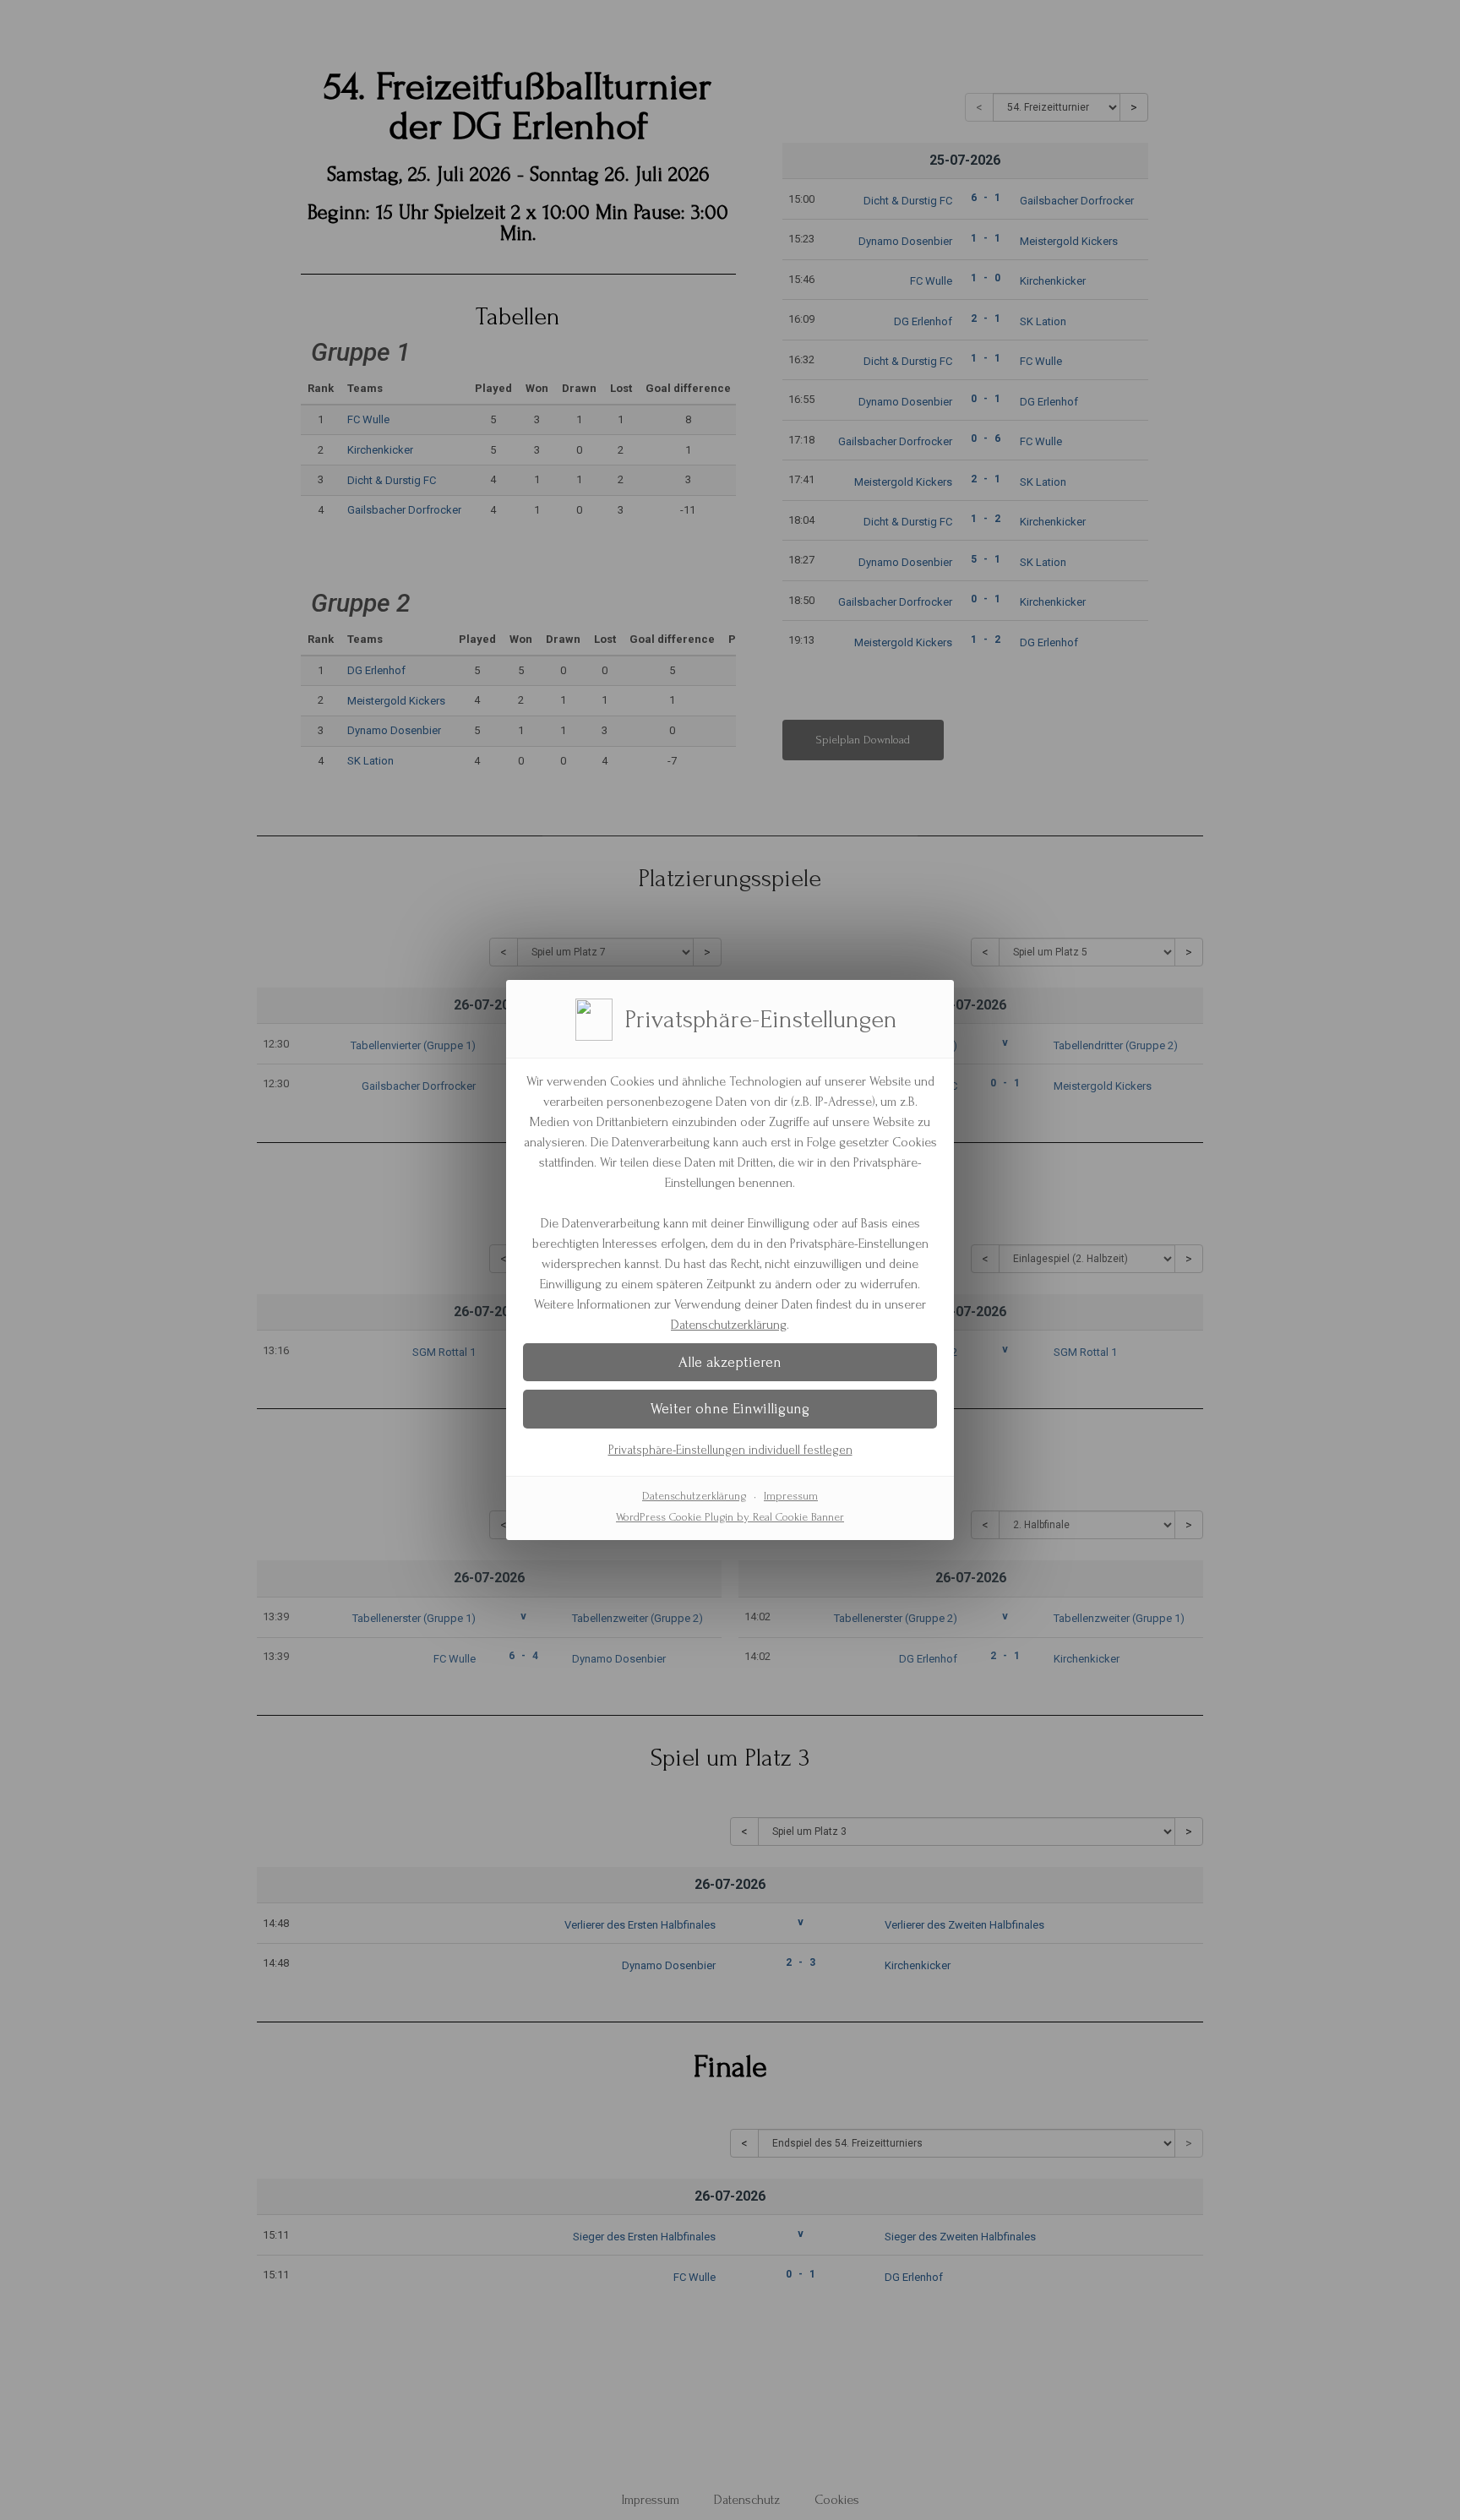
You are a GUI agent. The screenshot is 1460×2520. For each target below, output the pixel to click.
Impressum (791, 1496)
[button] (730, 1362)
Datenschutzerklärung (729, 1325)
